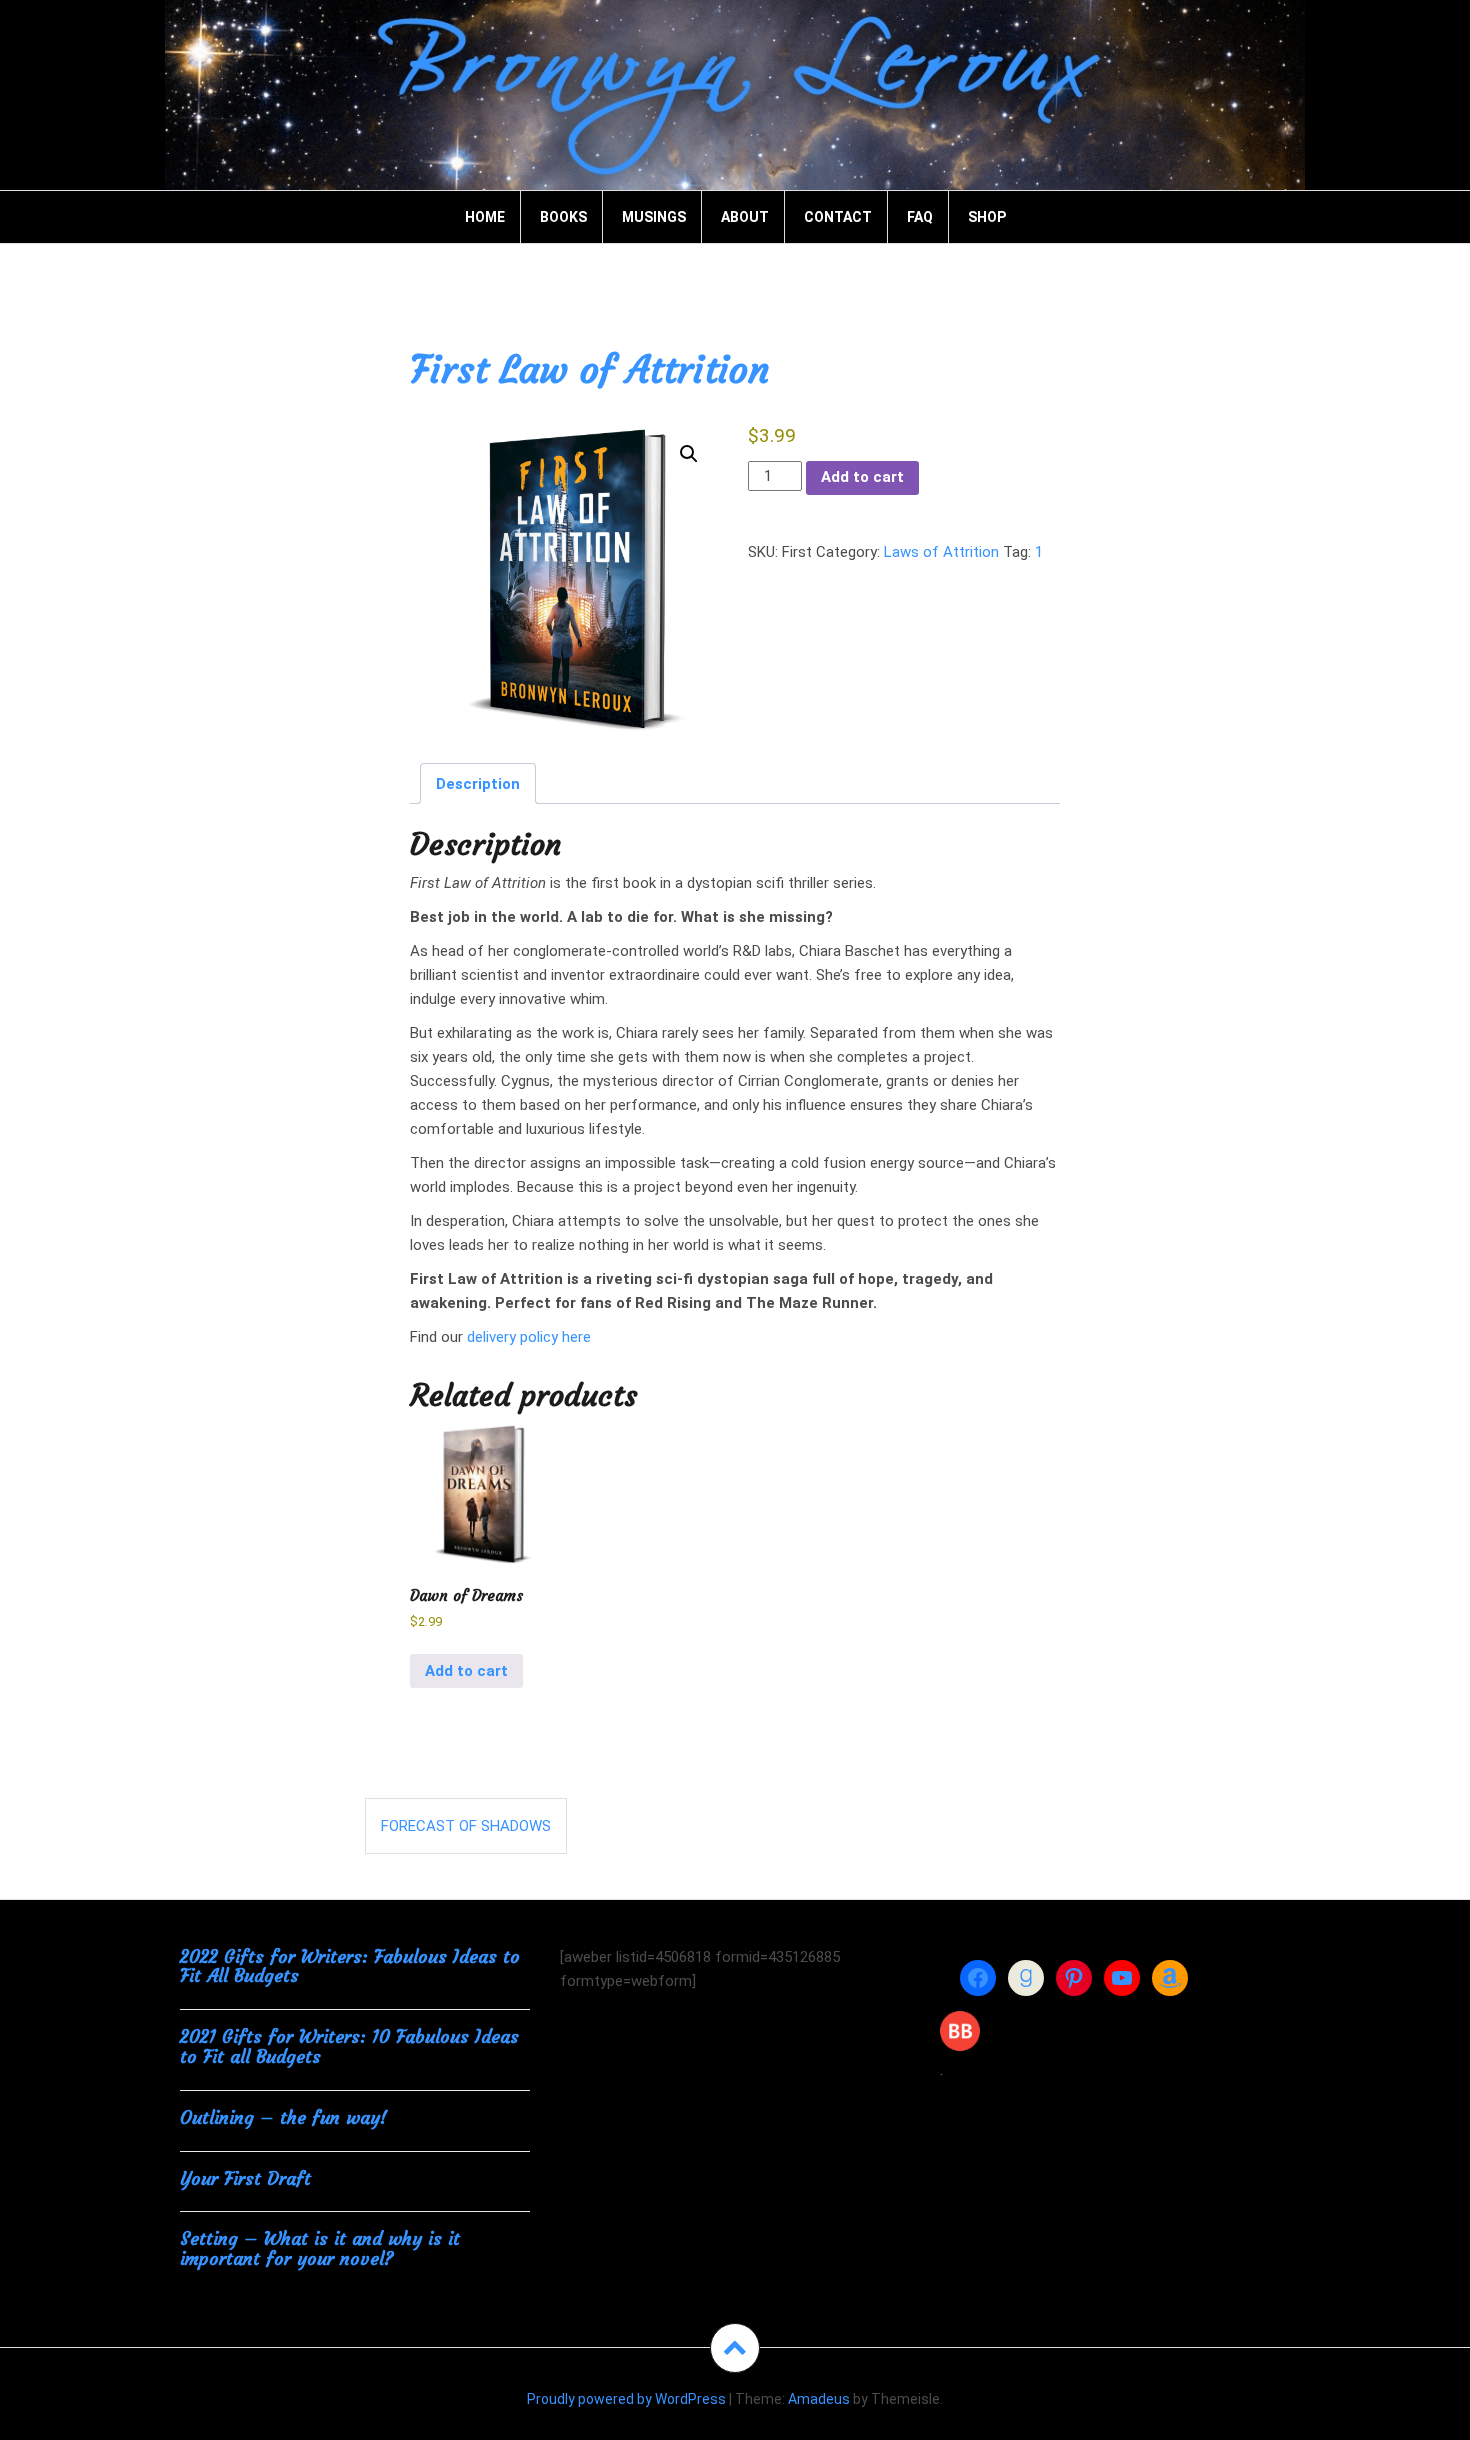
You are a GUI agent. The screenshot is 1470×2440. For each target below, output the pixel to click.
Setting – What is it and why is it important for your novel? (320, 2248)
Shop (987, 217)
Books (563, 217)
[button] (689, 454)
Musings (654, 217)
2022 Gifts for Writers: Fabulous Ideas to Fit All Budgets (350, 1966)
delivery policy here (529, 1337)
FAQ (920, 217)
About (745, 217)
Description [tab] (478, 784)
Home (485, 217)
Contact (838, 217)
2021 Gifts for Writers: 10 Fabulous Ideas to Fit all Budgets (349, 2046)
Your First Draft (245, 2178)
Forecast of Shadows (466, 1826)
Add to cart (862, 477)
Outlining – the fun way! (283, 2117)
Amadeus (819, 2399)
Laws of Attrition (941, 552)
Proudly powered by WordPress (626, 2399)
